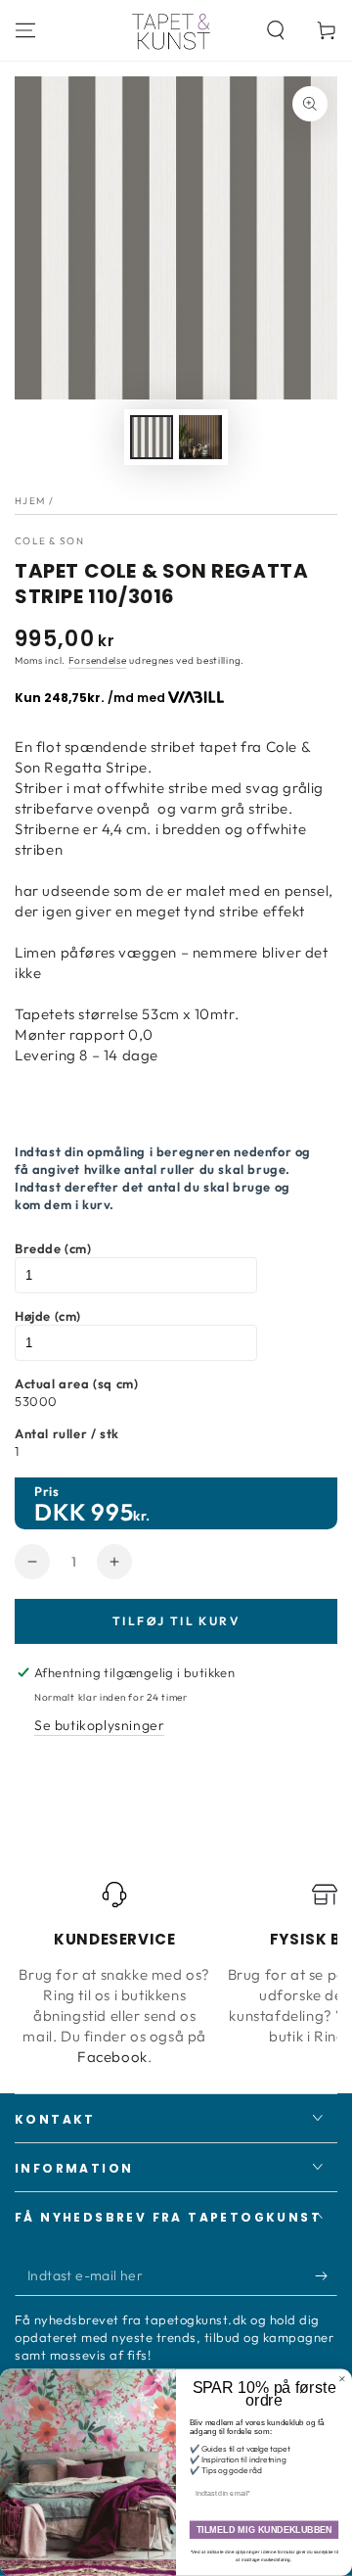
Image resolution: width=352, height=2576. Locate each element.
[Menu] (25, 30)
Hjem (30, 501)
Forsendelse (98, 660)
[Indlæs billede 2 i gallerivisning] (200, 437)
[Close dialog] (342, 2379)
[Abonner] (326, 2276)
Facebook (112, 2057)
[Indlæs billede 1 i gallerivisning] (152, 437)
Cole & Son (49, 541)
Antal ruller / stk (67, 1433)
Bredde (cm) (53, 1248)
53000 (36, 1401)
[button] (276, 30)
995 (112, 1512)
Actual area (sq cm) (76, 1383)
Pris (46, 1491)
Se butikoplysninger (99, 1725)
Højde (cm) (48, 1316)
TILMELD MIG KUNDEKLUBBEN (264, 2530)
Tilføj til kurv (176, 1621)
